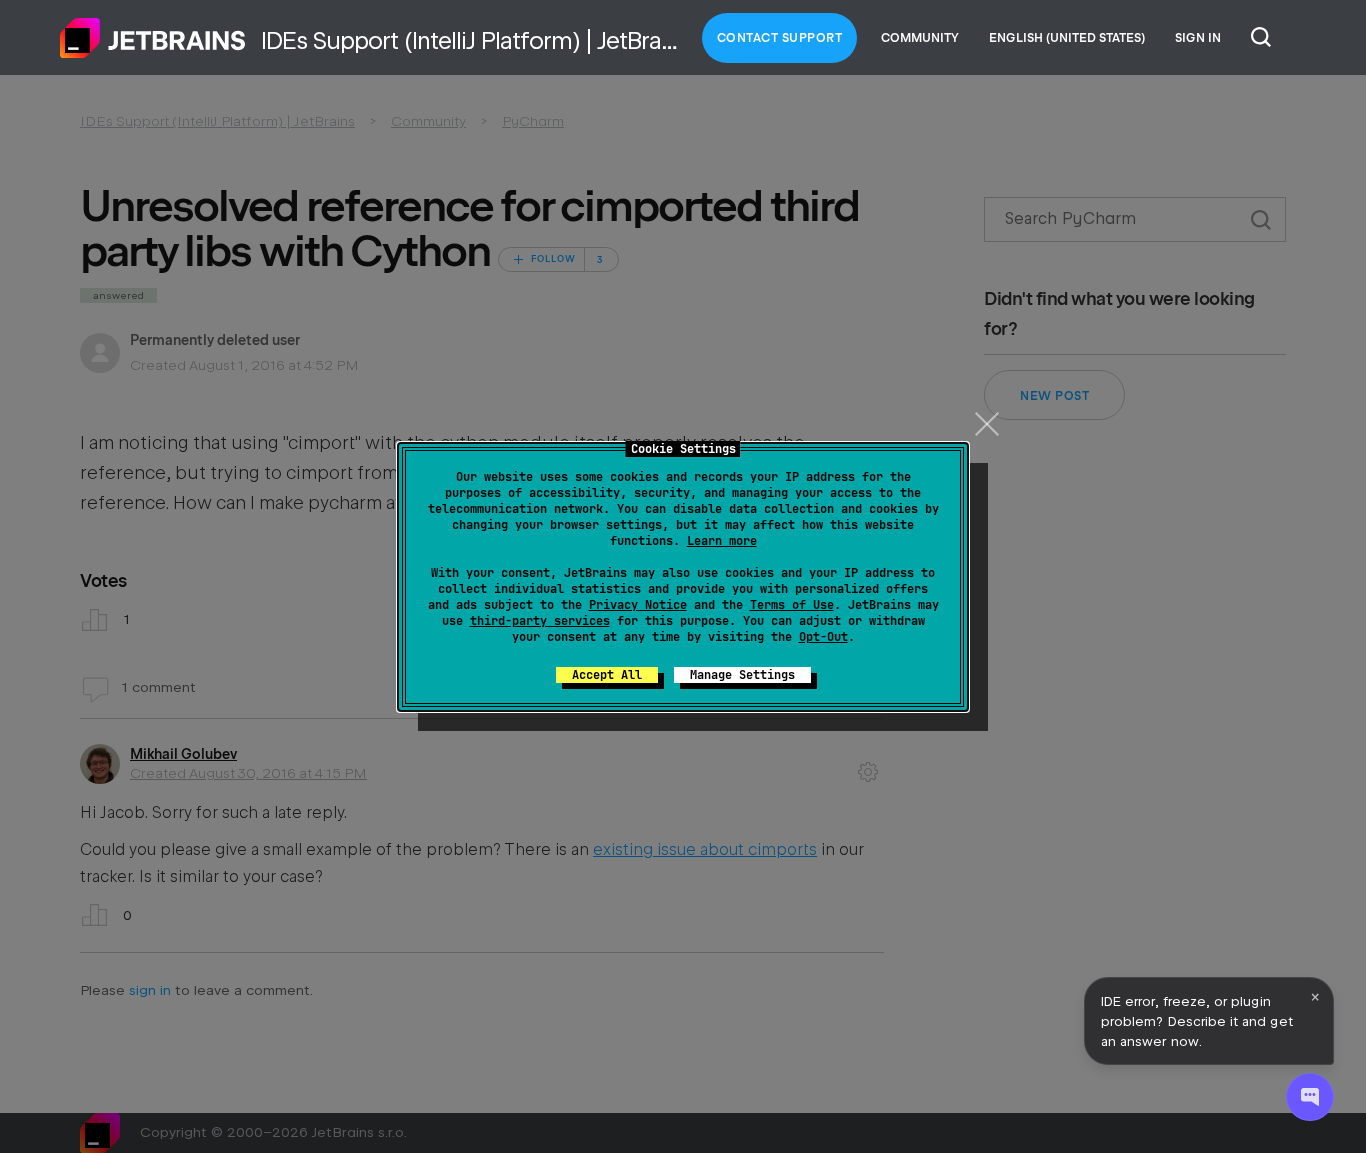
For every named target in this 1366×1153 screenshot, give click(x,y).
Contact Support (780, 38)
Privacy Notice (638, 605)
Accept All (607, 675)
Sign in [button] (1198, 38)
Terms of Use (792, 605)
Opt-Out (823, 637)
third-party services (540, 621)
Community (920, 38)
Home (153, 38)
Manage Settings (742, 675)
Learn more (722, 541)
